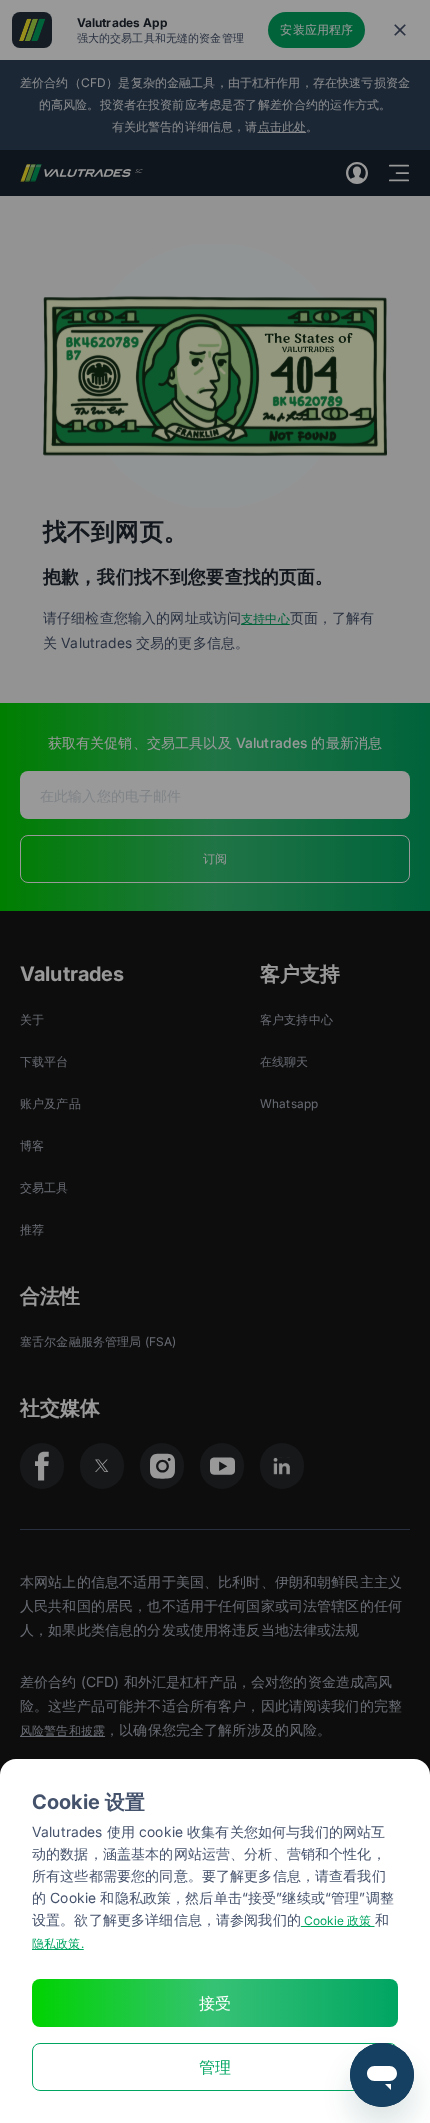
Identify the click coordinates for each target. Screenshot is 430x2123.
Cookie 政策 (338, 1920)
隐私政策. (58, 1943)
